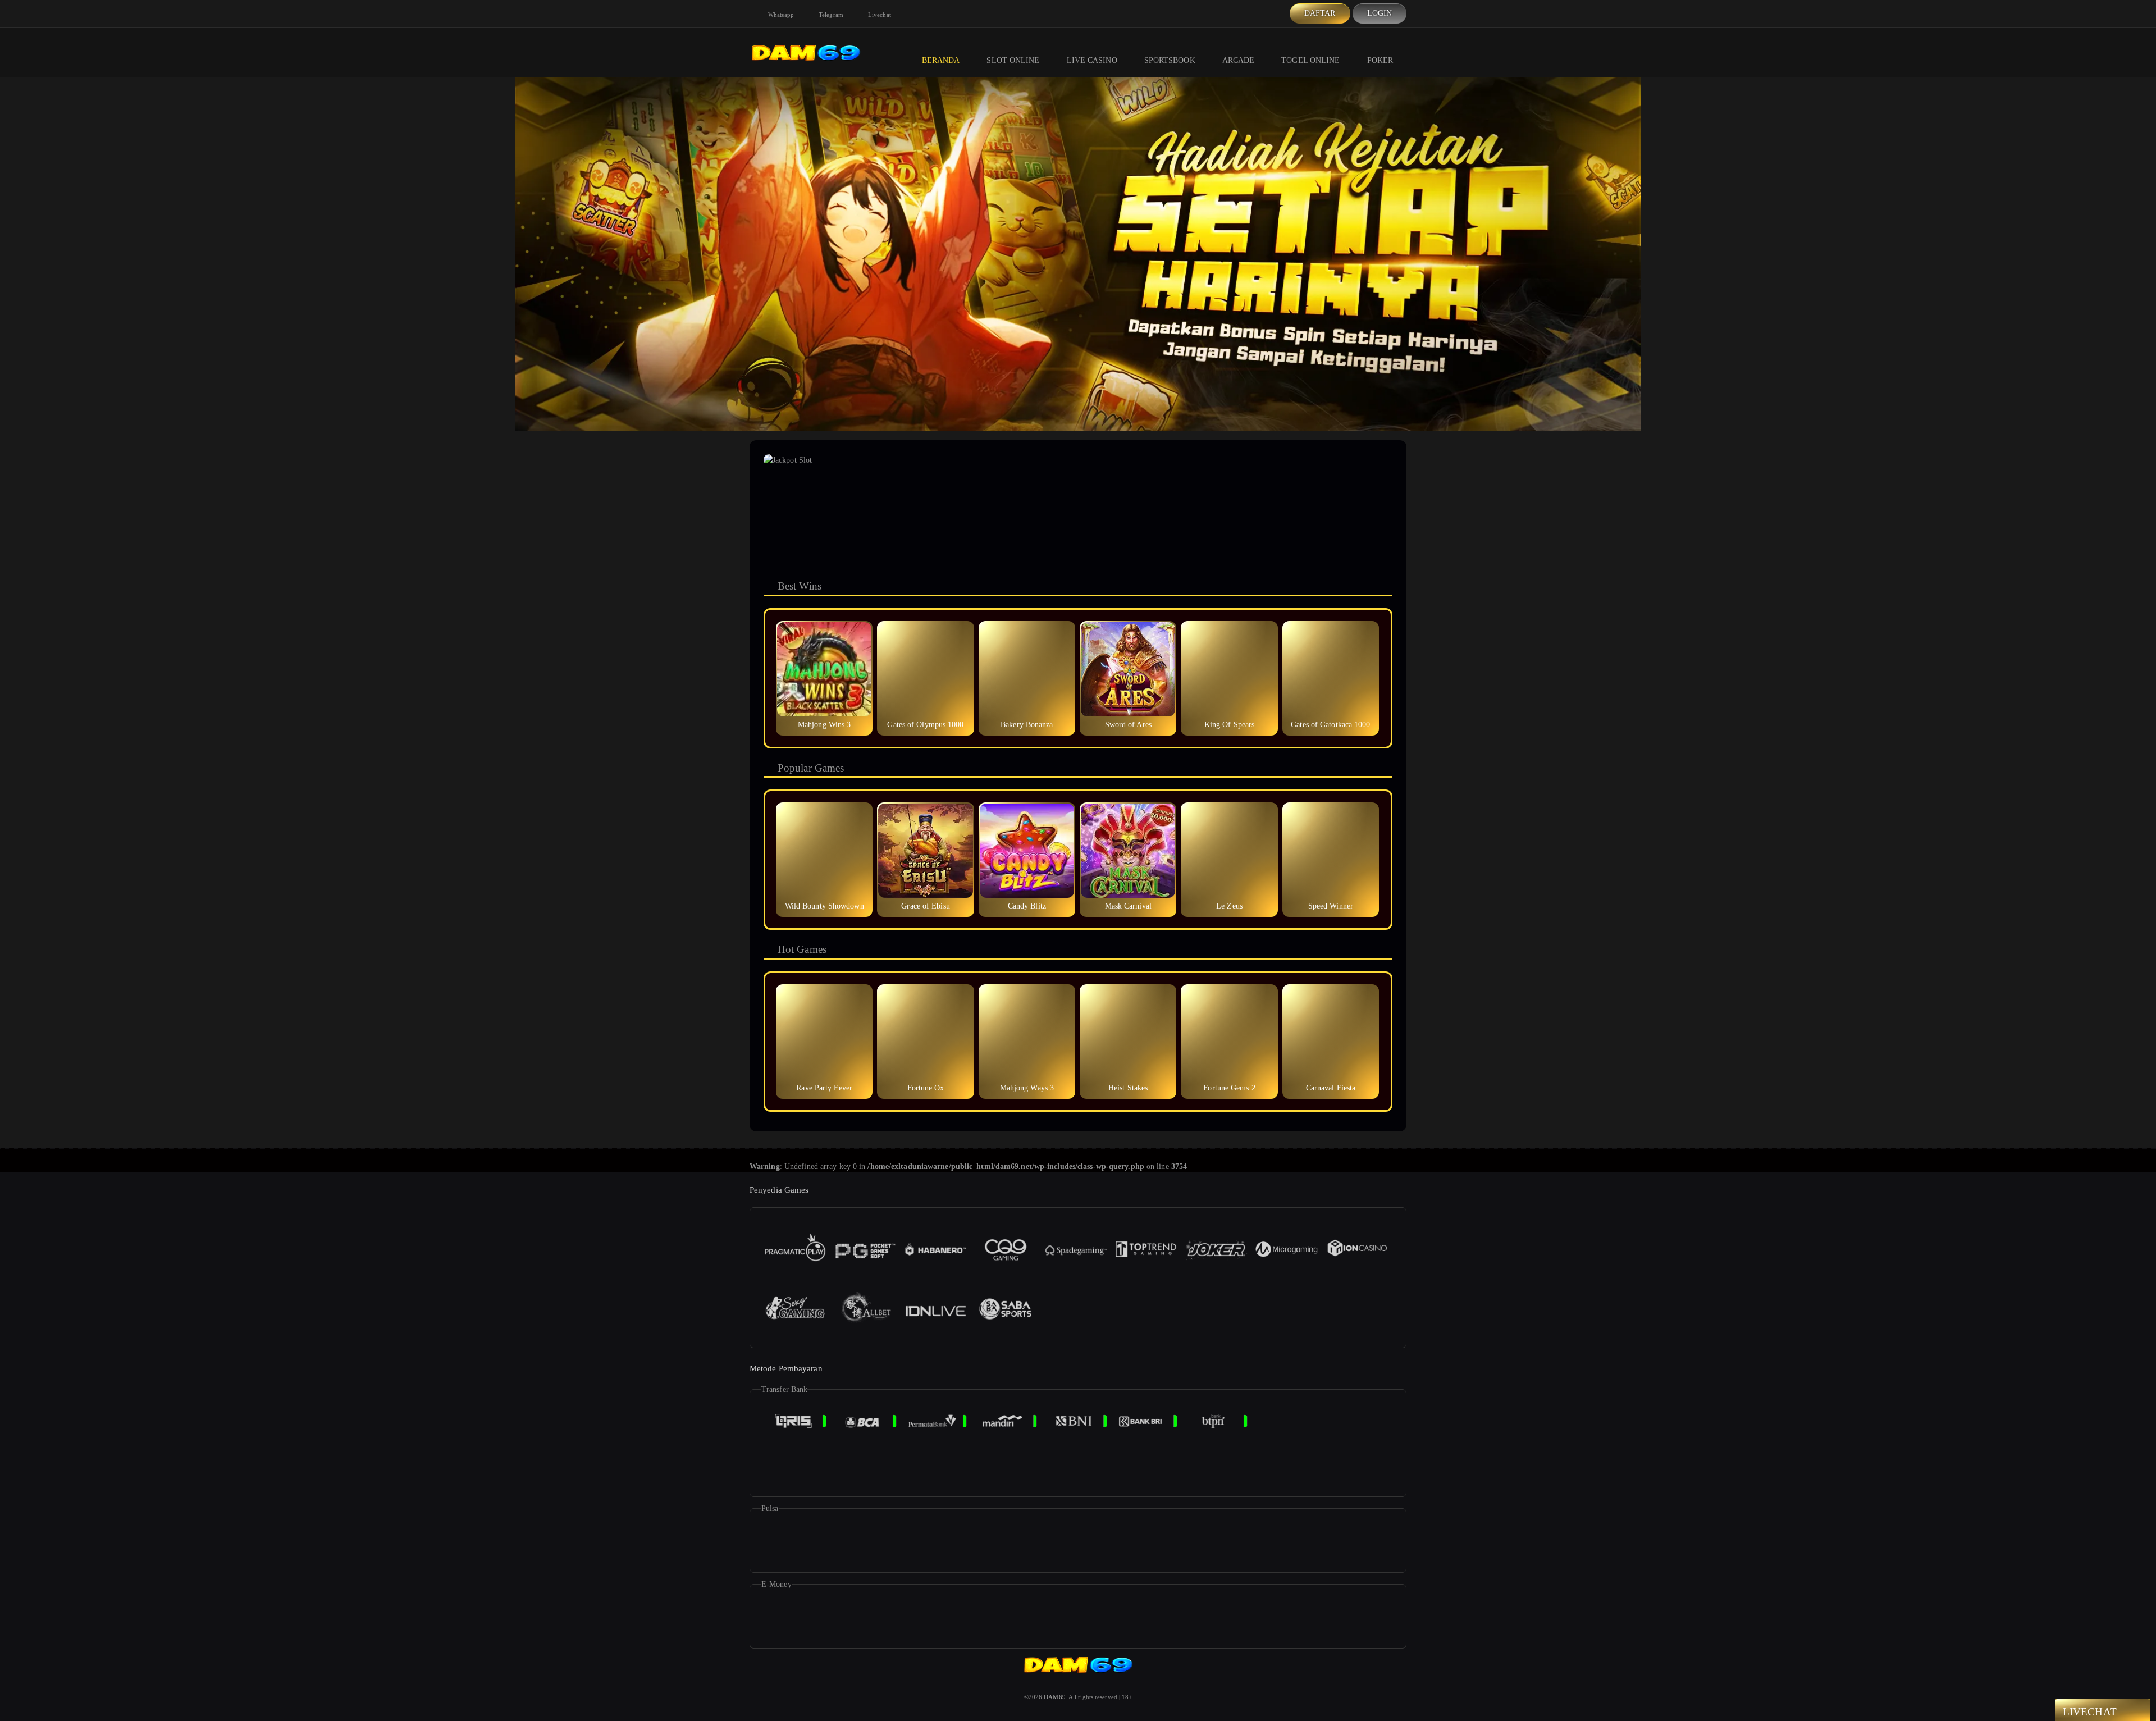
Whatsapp (780, 15)
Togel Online (1310, 60)
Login (1380, 13)
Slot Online (1013, 60)
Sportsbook (1170, 60)
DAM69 (1055, 1697)
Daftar (1320, 13)
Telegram (830, 15)
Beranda (941, 60)
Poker (1380, 60)
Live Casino (1092, 60)
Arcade (1239, 60)
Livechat (879, 15)
